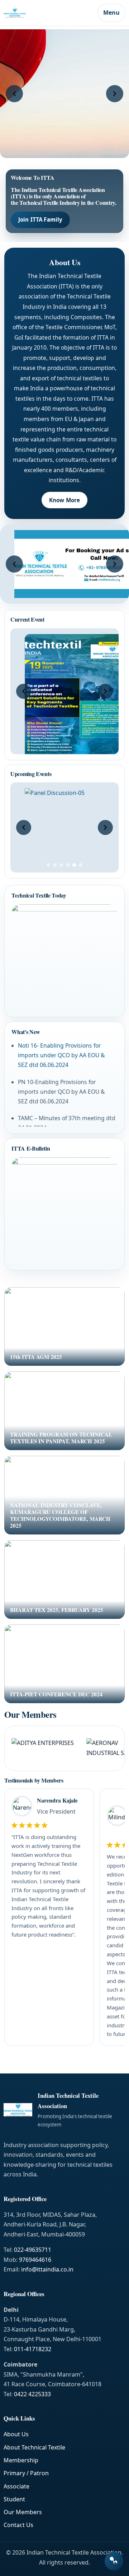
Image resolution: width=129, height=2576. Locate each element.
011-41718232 (33, 2349)
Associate (16, 2486)
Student (14, 2499)
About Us (16, 2434)
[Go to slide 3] (61, 865)
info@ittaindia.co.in (47, 2269)
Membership (21, 2460)
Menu (111, 13)
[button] (14, 94)
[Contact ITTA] (114, 2561)
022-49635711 (33, 2250)
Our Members (23, 2512)
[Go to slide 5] (74, 865)
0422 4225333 (32, 2394)
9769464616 (35, 2260)
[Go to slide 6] (81, 865)
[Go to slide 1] (48, 865)
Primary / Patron (26, 2473)
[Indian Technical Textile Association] (49, 13)
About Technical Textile (34, 2447)
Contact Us (18, 2525)
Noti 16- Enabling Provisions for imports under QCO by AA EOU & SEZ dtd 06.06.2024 (61, 1055)
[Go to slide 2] (55, 865)
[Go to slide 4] (68, 865)
